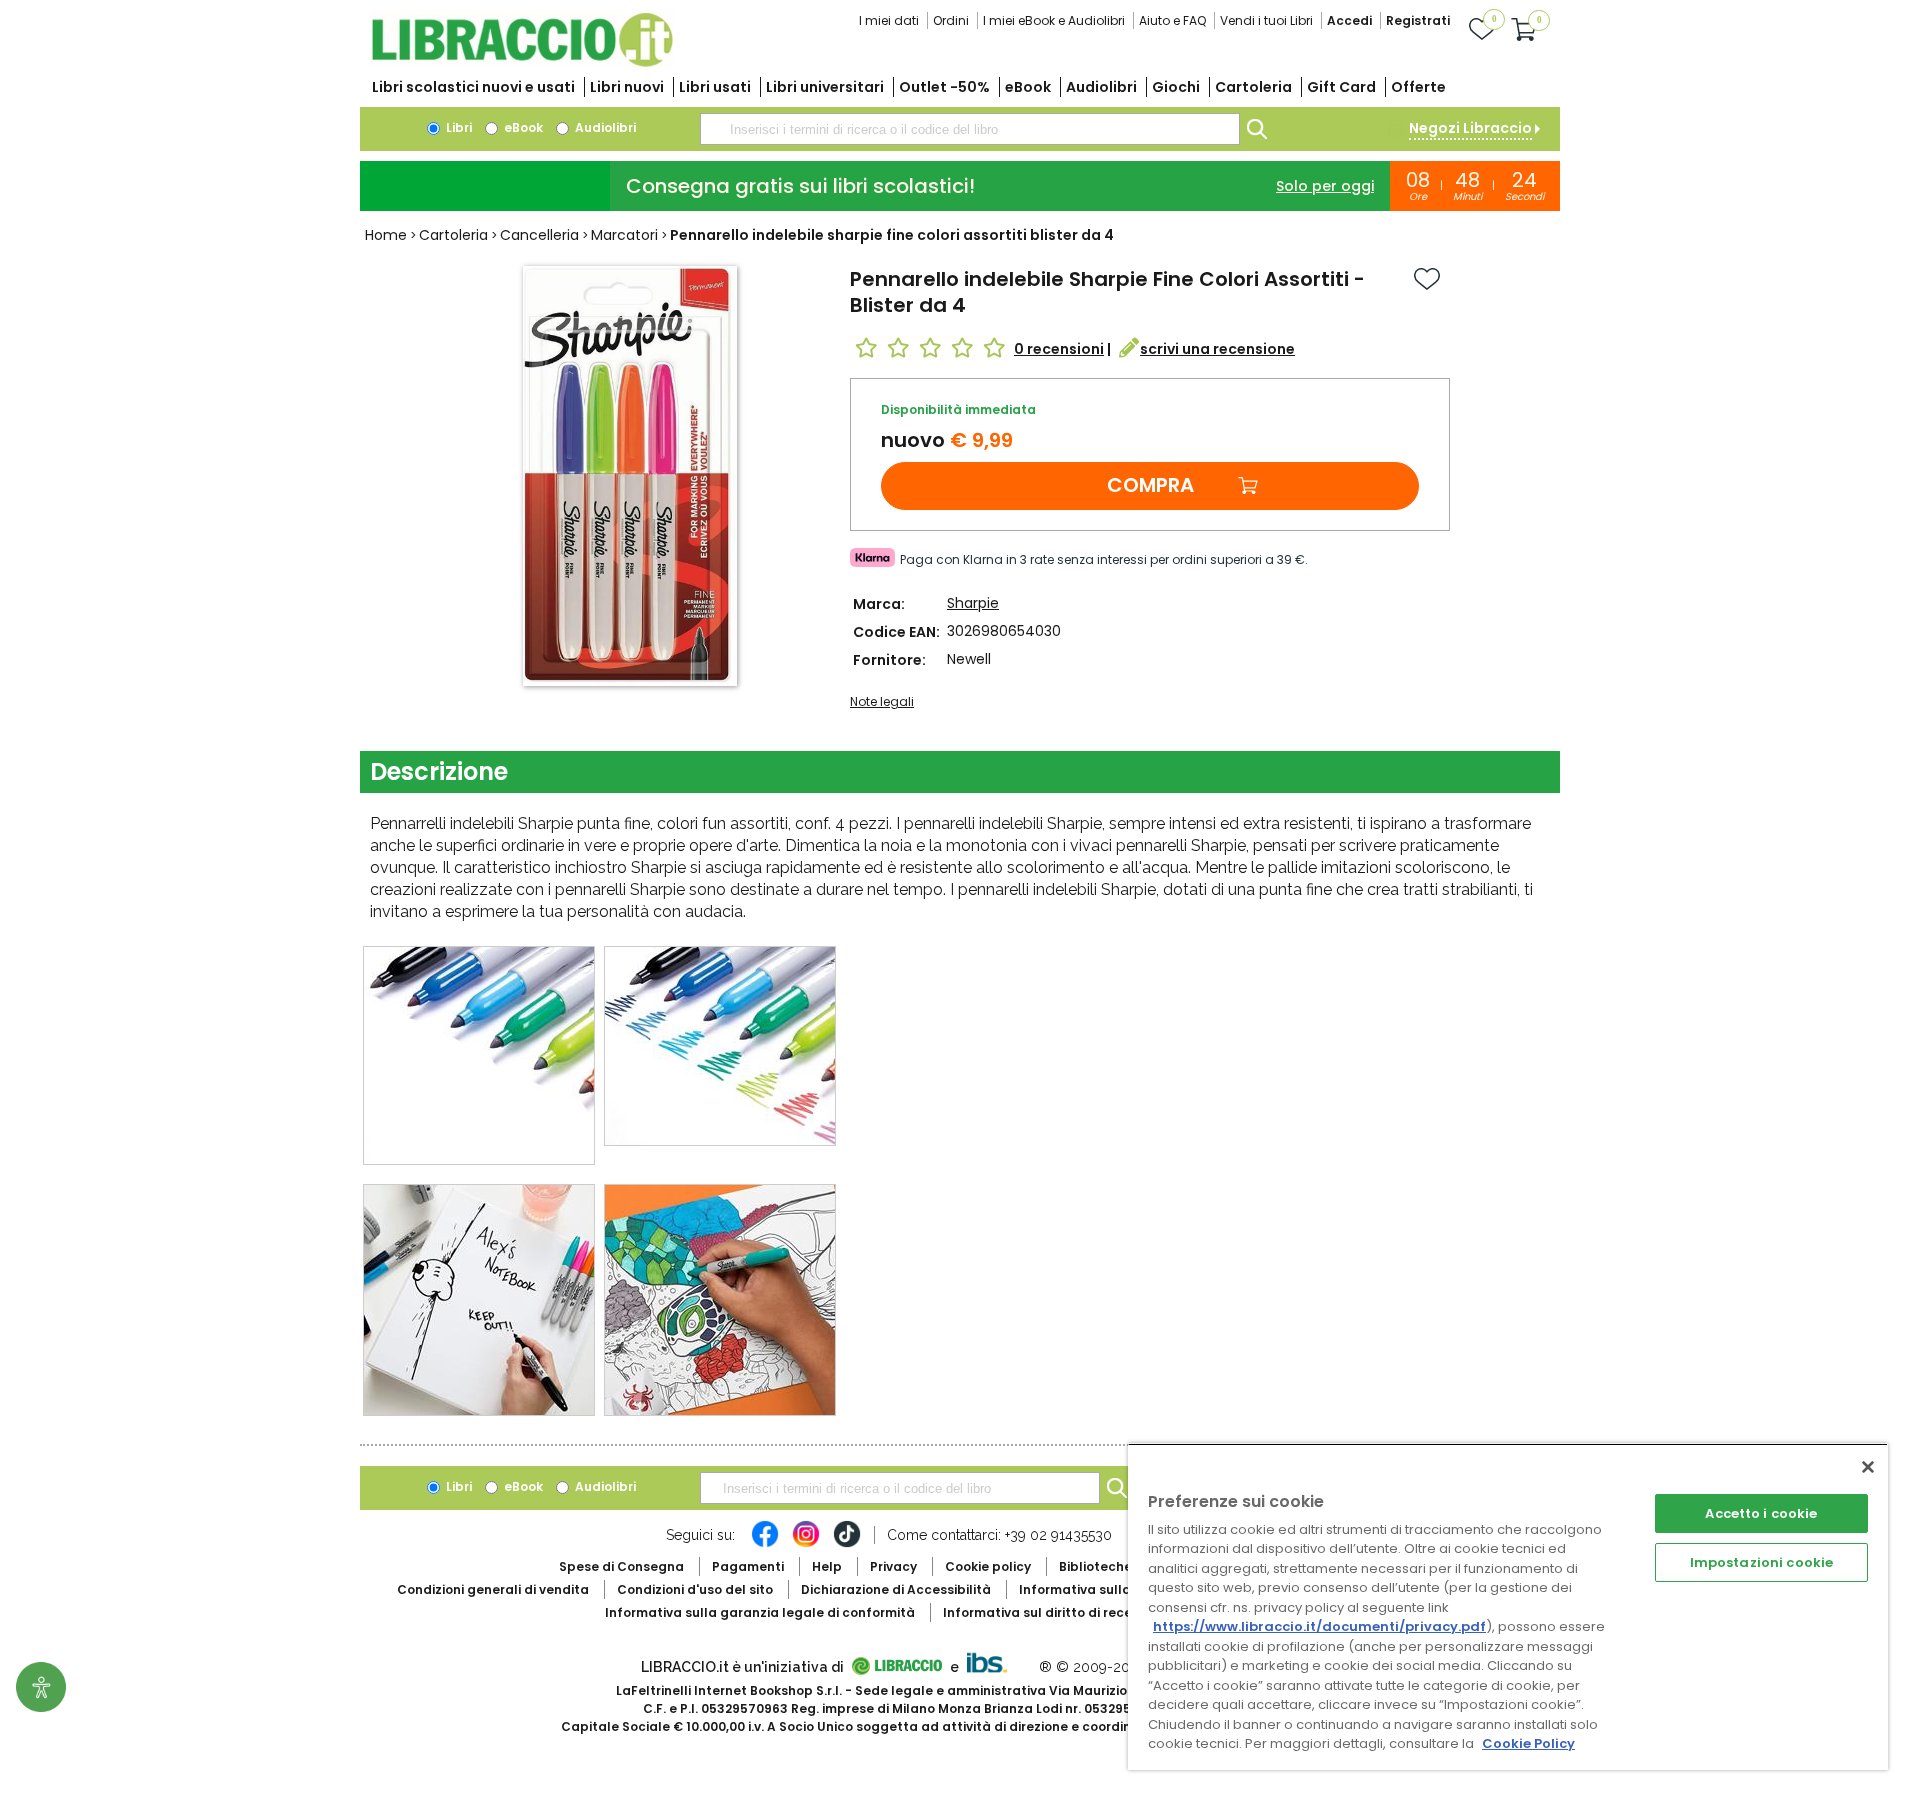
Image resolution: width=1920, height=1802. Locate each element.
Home (386, 235)
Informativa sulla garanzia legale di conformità (760, 1612)
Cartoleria (1253, 87)
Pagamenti (748, 1566)
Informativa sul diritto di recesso (1048, 1612)
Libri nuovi (627, 87)
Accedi (1349, 20)
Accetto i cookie (1761, 1513)
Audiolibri (1101, 87)
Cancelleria (539, 235)
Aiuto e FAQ (1172, 20)
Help (827, 1566)
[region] (1508, 1606)
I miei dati (889, 20)
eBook (1028, 87)
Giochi (1176, 87)
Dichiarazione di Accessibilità (896, 1589)
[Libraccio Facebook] (765, 1544)
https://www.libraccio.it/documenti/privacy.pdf (1319, 1626)
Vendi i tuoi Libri (1266, 20)
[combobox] (970, 129)
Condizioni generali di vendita (493, 1589)
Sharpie (973, 603)
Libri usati (715, 87)
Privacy (893, 1566)
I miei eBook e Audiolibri (1054, 20)
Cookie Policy (1528, 1743)
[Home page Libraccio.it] (522, 62)
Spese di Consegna (621, 1566)
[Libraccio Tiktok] (847, 1544)
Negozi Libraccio (1470, 128)
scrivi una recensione (1217, 349)
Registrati (1418, 20)
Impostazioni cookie (1761, 1562)
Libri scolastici (473, 87)
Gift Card (1341, 87)
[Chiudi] (1868, 1467)
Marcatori (624, 235)
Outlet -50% (944, 87)
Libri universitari (825, 87)
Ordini (951, 20)
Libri (457, 127)
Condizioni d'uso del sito (695, 1589)
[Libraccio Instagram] (806, 1544)
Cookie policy (988, 1566)
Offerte (1418, 87)
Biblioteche (1095, 1566)
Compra (1150, 485)
